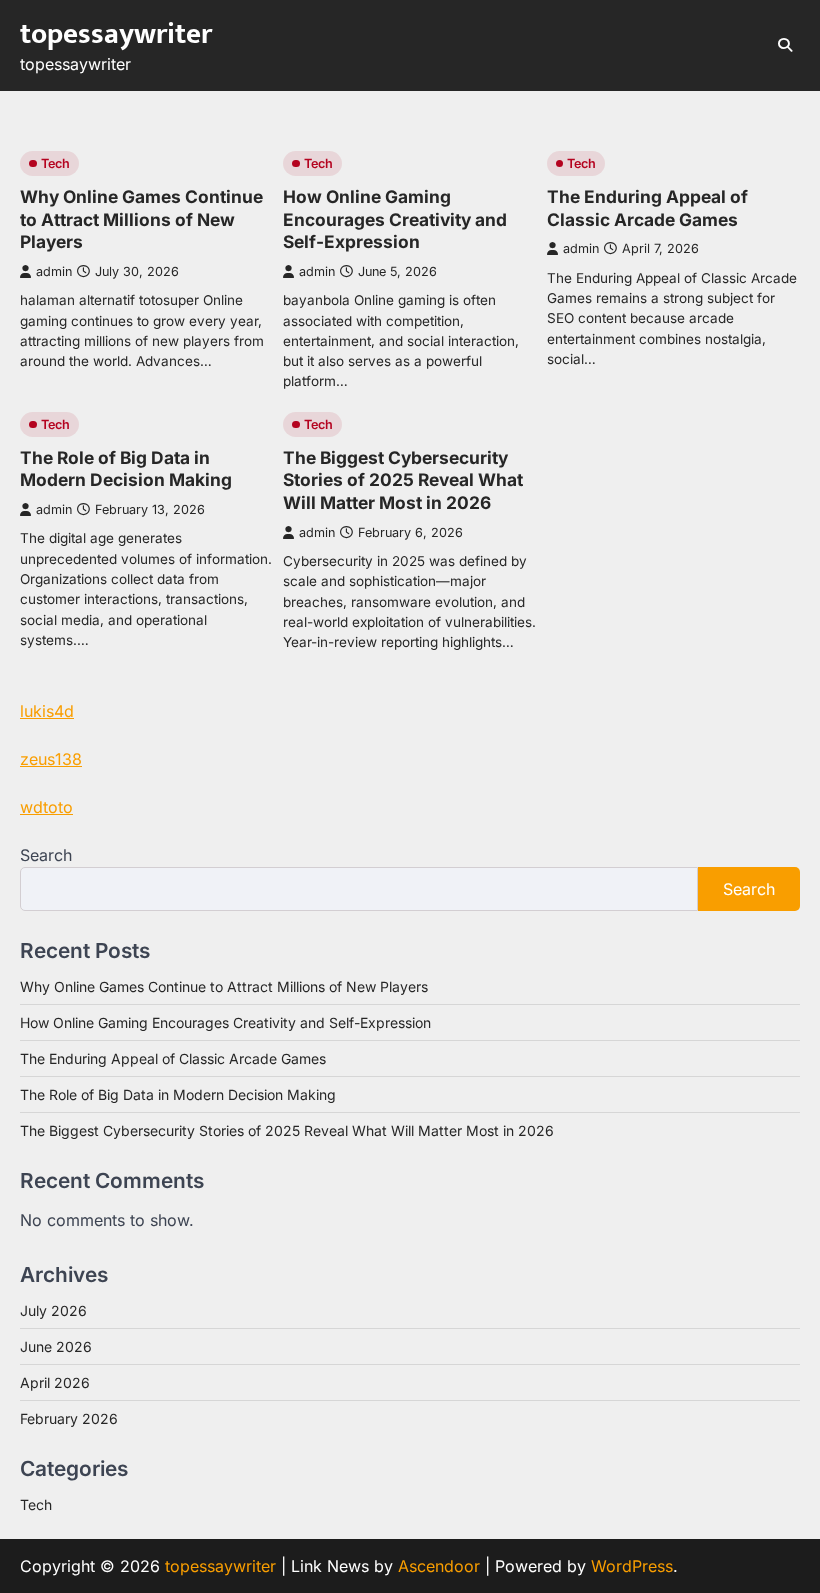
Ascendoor (439, 1566)
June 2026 (56, 1346)
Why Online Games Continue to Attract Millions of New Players (141, 219)
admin (54, 271)
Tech (55, 163)
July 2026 (53, 1310)
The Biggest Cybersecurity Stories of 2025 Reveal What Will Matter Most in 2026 (403, 480)
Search (46, 855)
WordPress (632, 1566)
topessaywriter (116, 34)
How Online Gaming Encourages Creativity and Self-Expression (395, 219)
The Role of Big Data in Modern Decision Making (126, 469)
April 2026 (55, 1382)
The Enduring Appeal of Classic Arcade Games (647, 208)
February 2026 (69, 1418)
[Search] (785, 45)
